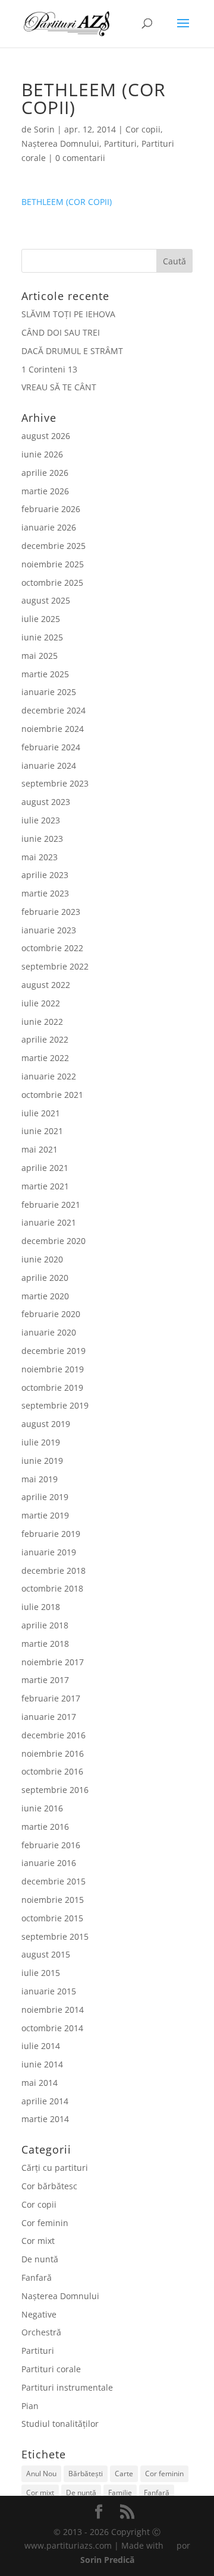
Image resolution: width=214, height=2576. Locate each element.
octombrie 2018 (52, 1588)
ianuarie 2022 (49, 1076)
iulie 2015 (41, 1973)
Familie (120, 2493)
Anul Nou (41, 2474)
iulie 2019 (41, 1442)
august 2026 (46, 436)
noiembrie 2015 (53, 1900)
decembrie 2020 (53, 1241)
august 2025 (46, 600)
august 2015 (46, 1954)
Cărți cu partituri (55, 2168)
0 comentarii (80, 158)
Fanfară (37, 2277)
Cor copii (143, 129)
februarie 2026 (51, 509)
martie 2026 (45, 491)
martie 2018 (45, 1644)
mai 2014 (40, 2083)
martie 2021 (45, 1186)
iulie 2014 (41, 2046)
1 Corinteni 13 (49, 369)
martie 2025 (45, 674)
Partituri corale (51, 2369)
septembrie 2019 (55, 1405)
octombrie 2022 (52, 948)
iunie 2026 (42, 454)
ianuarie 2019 (49, 1552)
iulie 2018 (41, 1607)
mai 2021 (40, 1149)
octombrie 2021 (52, 1095)
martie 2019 (45, 1515)
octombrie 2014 (52, 2028)
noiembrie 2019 (53, 1369)
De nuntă (40, 2259)
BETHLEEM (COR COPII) (67, 202)
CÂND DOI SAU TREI (61, 332)
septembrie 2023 (55, 783)
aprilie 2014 (45, 2101)
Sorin (44, 129)
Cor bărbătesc (49, 2186)
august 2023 (46, 802)
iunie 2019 (42, 1461)
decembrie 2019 (53, 1351)
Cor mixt (38, 2241)
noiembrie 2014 (53, 2010)
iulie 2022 (41, 1003)
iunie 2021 (42, 1131)
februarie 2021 (51, 1205)
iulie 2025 (41, 619)
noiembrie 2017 (53, 1662)
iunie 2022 (42, 1022)
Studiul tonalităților (60, 2424)
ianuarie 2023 (49, 930)
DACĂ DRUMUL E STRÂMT (72, 351)
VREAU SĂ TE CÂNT (59, 387)
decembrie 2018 (53, 1570)
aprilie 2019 (45, 1497)
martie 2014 (45, 2119)
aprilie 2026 (45, 473)
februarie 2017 (51, 1698)
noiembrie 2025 (53, 564)
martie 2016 (45, 1827)
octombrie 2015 (52, 1918)
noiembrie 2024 (53, 729)
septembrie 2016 (55, 1790)
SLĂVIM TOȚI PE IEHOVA (68, 314)
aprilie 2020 (45, 1278)
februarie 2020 (51, 1314)
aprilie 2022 (45, 1039)
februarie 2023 (51, 912)
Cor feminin (45, 2223)
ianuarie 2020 (49, 1332)
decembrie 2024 (53, 710)
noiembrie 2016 (53, 1753)
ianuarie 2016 (49, 1863)
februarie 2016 (51, 1845)
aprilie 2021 (45, 1168)
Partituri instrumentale (67, 2387)
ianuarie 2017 (49, 1717)
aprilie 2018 (45, 1625)
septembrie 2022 (55, 966)
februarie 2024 (51, 747)
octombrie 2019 (52, 1388)
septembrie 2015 (55, 1936)
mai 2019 (40, 1479)
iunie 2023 (42, 839)
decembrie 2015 (53, 1881)
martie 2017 (45, 1680)
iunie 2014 (42, 2064)
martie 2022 (45, 1058)
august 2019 (46, 1424)
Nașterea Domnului (60, 143)
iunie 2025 (42, 637)
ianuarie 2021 (49, 1222)
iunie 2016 (42, 1808)
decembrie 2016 (53, 1735)
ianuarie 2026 (49, 527)
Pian (30, 2406)
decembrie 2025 (53, 546)
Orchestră (41, 2332)
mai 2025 (40, 656)
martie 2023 (45, 893)
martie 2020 (45, 1296)
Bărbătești (86, 2474)
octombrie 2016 (52, 1771)
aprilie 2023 (45, 875)
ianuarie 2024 (49, 765)
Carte (124, 2474)
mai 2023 (40, 857)
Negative (39, 2314)
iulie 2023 (41, 820)
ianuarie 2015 (49, 1991)
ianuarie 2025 (49, 692)
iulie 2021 (41, 1113)
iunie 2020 (42, 1259)
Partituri (120, 143)
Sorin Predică (107, 2560)
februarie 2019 (51, 1534)
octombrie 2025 (52, 583)
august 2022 (46, 985)
